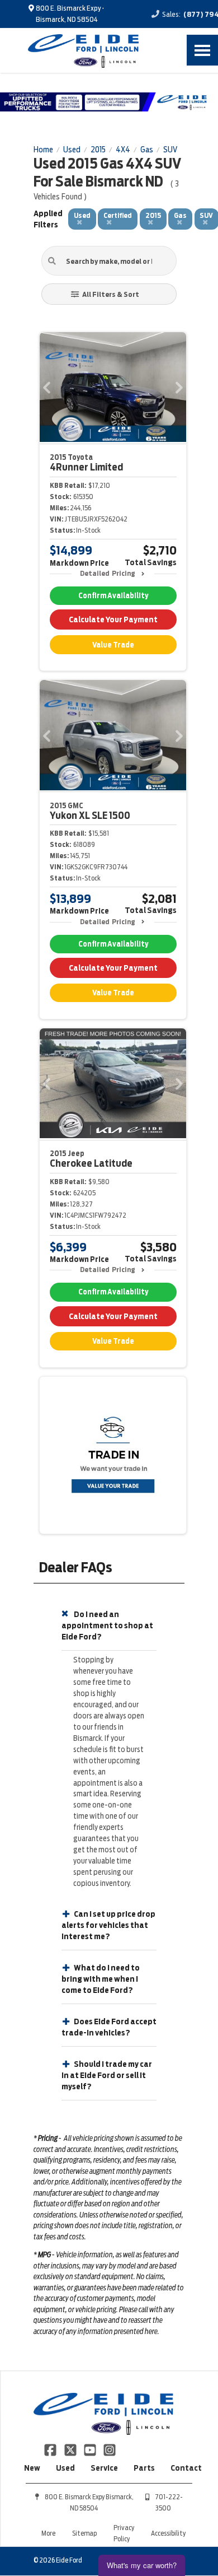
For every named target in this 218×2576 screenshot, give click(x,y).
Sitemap (84, 2533)
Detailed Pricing (108, 573)
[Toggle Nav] (202, 50)
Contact (186, 2468)
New (32, 2468)
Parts (144, 2468)
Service (104, 2468)
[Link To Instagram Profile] (110, 2449)
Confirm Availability (113, 596)
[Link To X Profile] (71, 2449)
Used (65, 2468)
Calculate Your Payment (113, 619)
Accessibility (168, 2533)
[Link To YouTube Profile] (91, 2449)
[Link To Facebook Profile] (51, 2449)
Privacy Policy (124, 2533)
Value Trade (113, 645)
